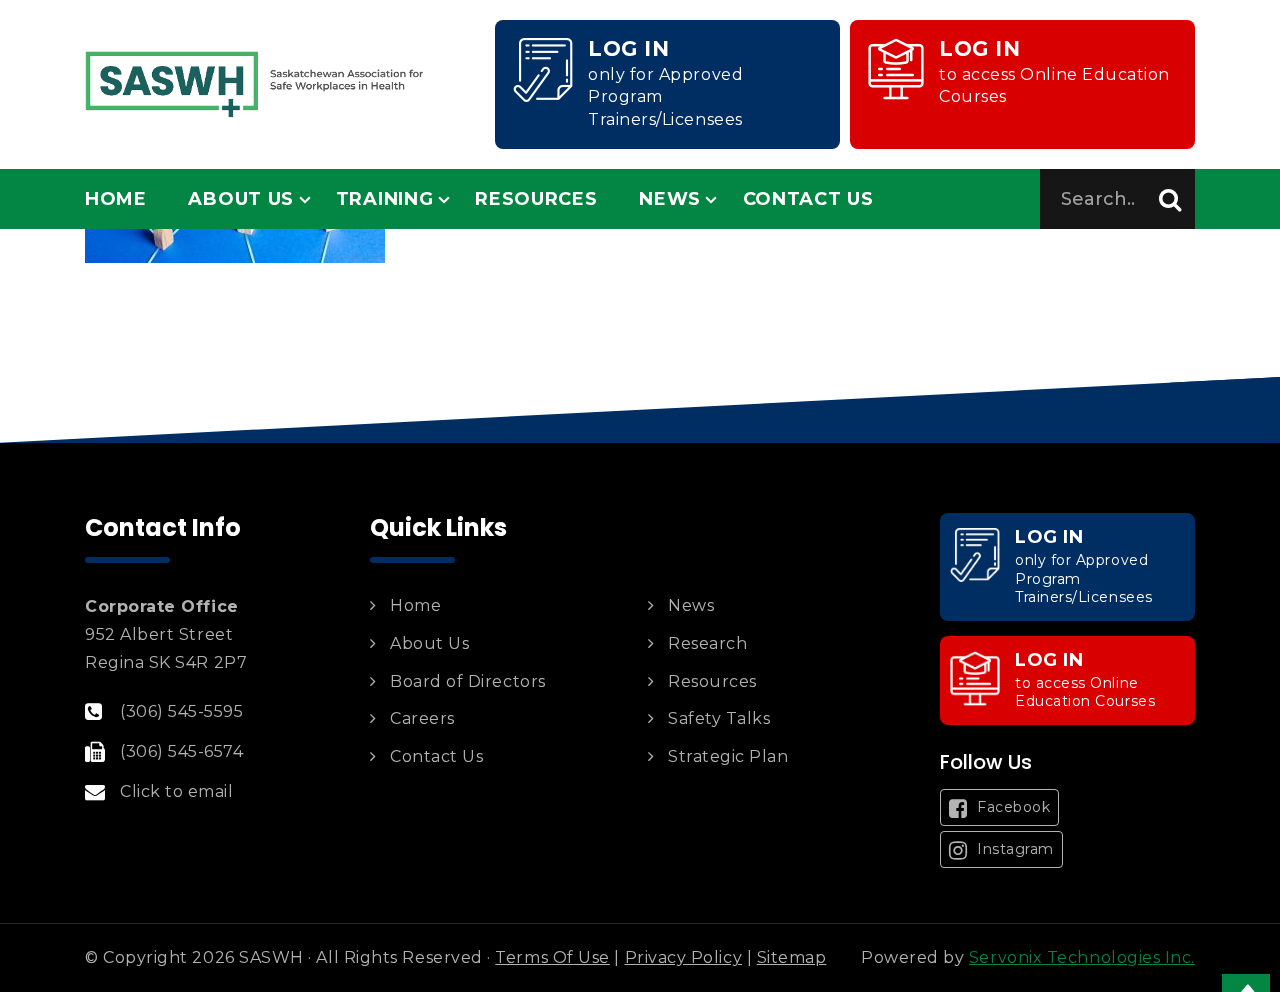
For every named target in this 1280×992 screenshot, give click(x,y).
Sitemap (792, 957)
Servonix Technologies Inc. (1082, 957)
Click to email (177, 791)
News (670, 199)
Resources (536, 199)
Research (707, 643)
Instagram (1013, 849)
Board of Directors (468, 681)
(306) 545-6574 (182, 751)
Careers (422, 718)
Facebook (1012, 807)
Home (116, 199)
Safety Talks (719, 718)
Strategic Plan (728, 756)
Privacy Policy (684, 957)
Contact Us (808, 199)
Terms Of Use (552, 957)
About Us (241, 199)
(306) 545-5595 (182, 711)
